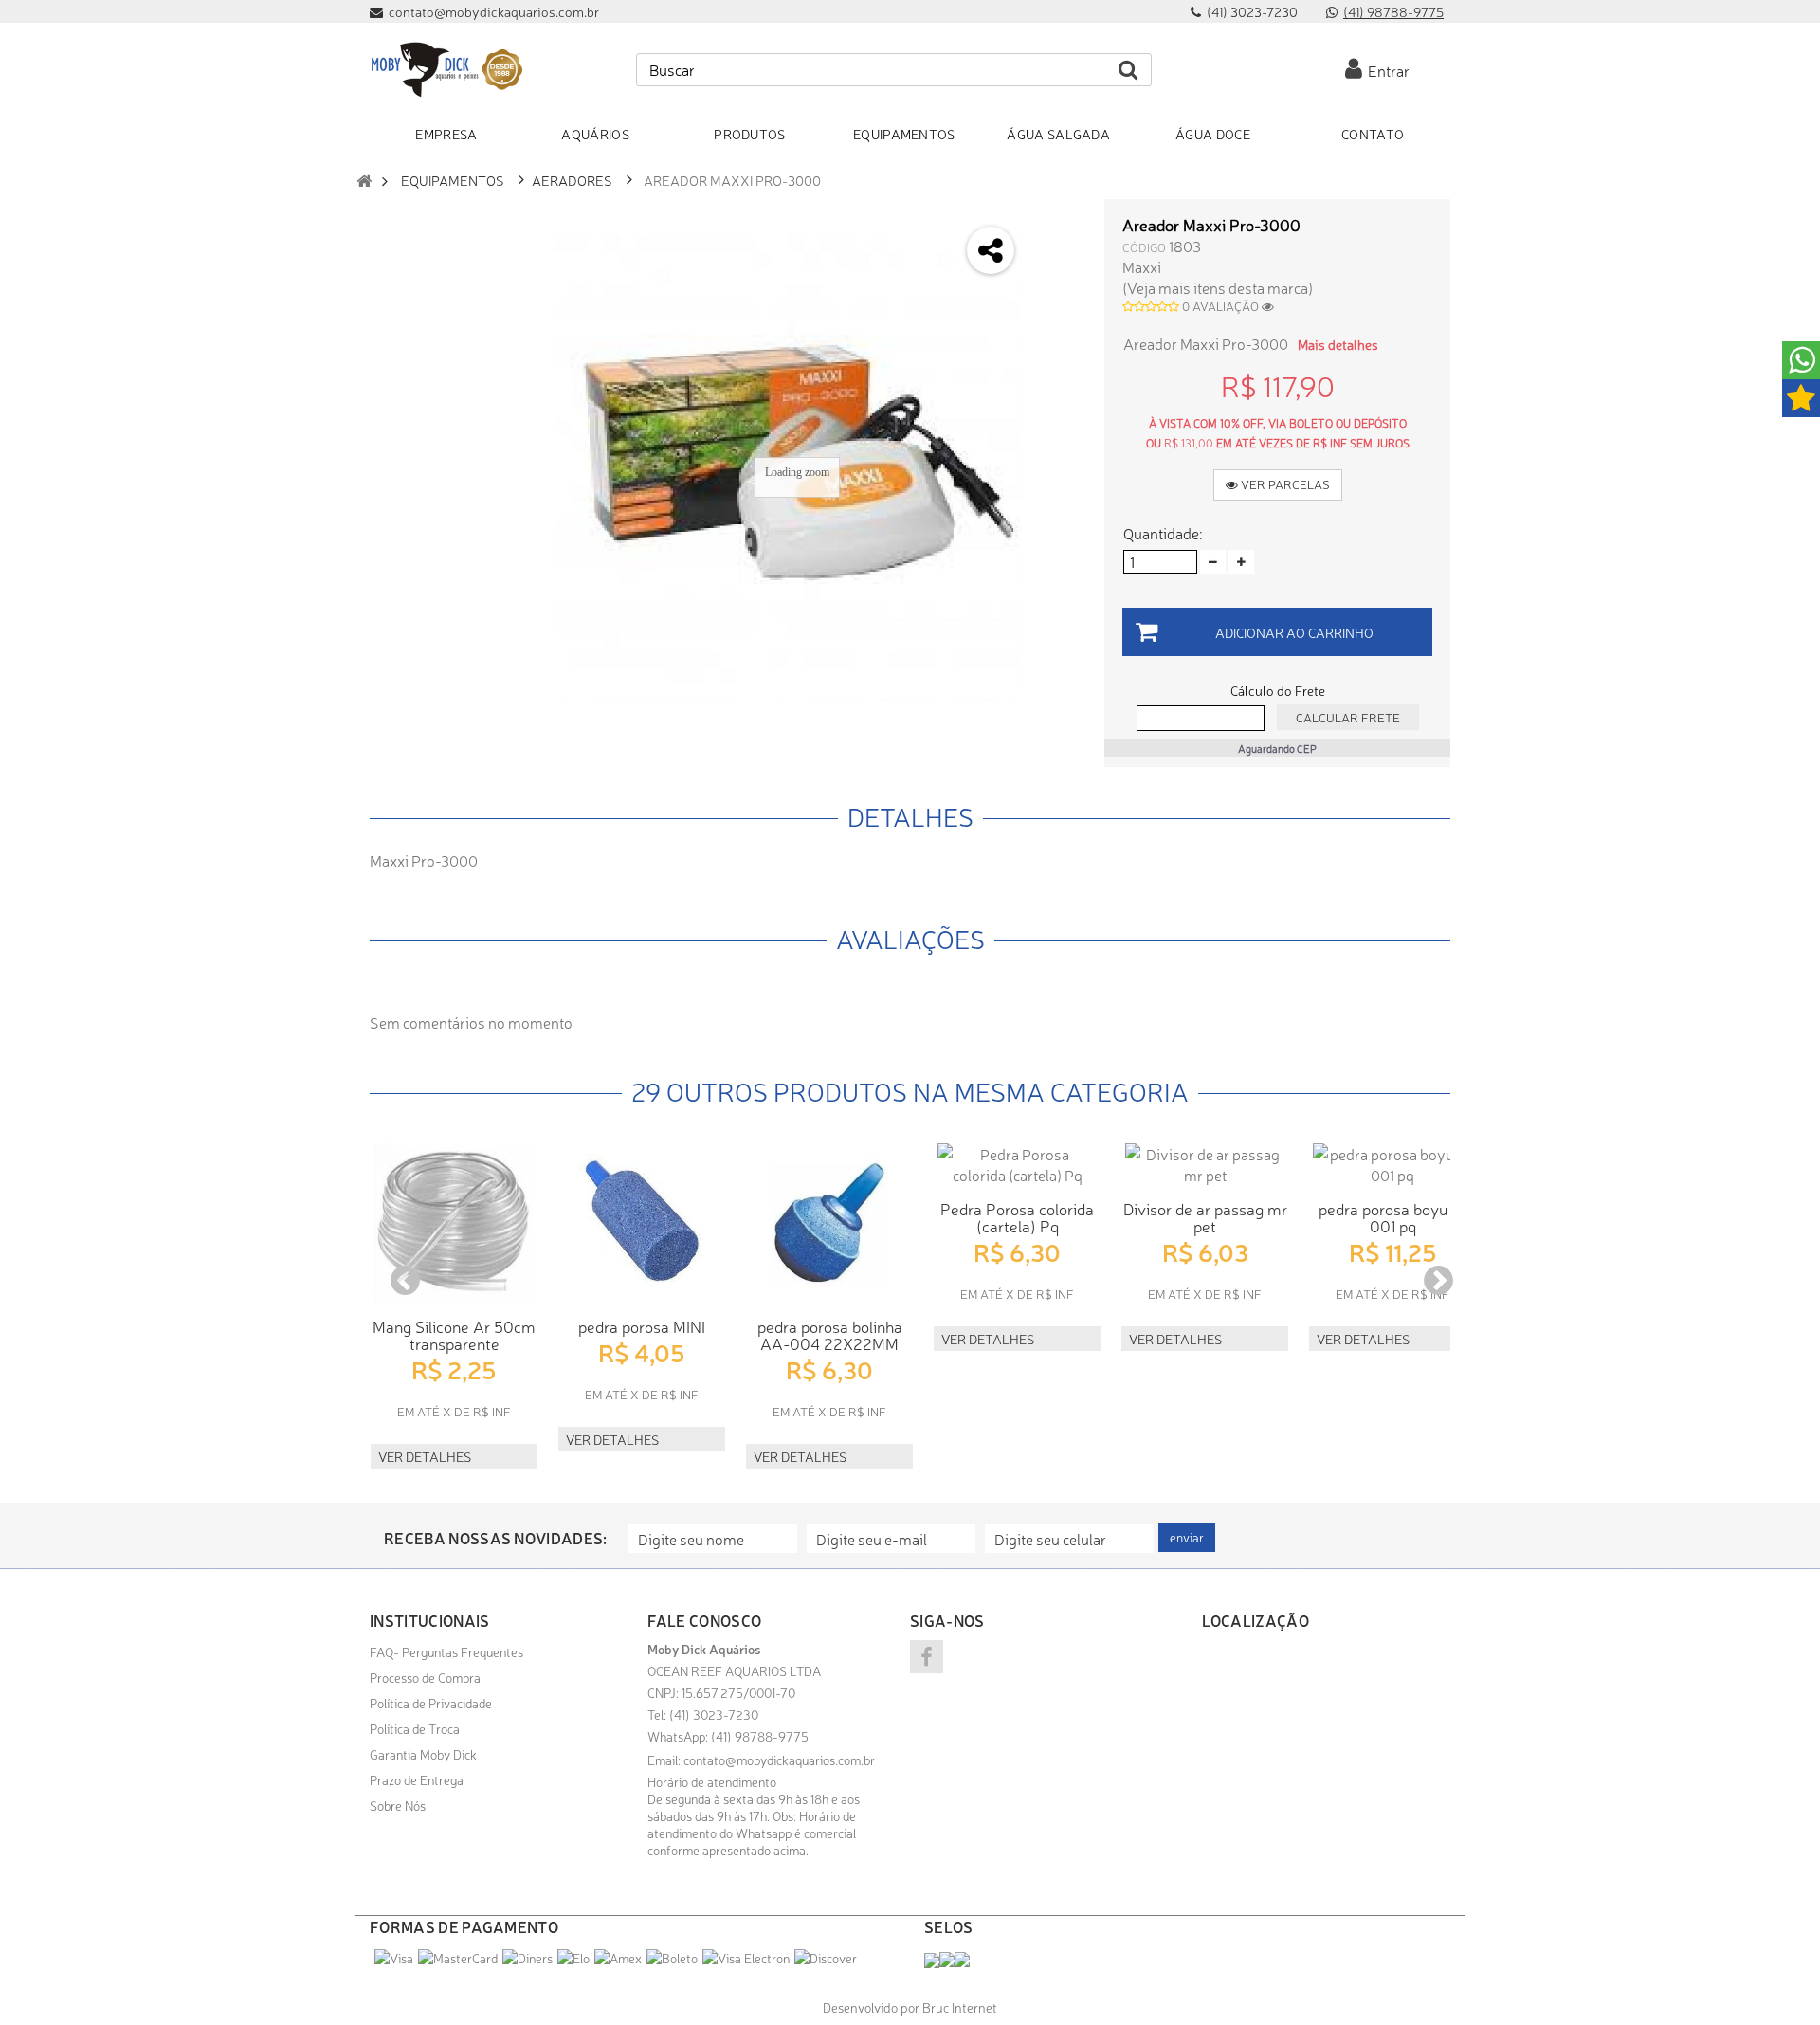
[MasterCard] (458, 1958)
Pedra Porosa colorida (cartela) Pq (1017, 1217)
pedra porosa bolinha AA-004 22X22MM (830, 1334)
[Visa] (394, 1958)
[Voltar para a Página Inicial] (364, 181)
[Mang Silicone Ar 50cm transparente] (454, 1223)
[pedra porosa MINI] (642, 1223)
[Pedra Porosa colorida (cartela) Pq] (1017, 1164)
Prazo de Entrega (417, 1779)
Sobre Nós (398, 1805)
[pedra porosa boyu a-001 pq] (1392, 1164)
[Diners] (528, 1958)
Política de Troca (415, 1728)
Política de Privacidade (431, 1703)
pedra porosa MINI (642, 1326)
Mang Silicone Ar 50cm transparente (454, 1334)
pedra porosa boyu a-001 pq (1392, 1217)
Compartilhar (1058, 271)
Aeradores (572, 180)
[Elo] (573, 1958)
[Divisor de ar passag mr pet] (1205, 1164)
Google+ (1058, 321)
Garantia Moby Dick (423, 1754)
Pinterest (1058, 371)
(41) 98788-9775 (1393, 11)
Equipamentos (453, 180)
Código (1144, 247)
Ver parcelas (1284, 484)
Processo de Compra (425, 1677)
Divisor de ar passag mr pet (1205, 1217)
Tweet (1058, 220)
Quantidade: (1163, 533)
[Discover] (826, 1958)
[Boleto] (672, 1958)
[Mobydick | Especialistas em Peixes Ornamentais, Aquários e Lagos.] (446, 70)
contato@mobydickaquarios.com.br (779, 1760)
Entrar (1386, 70)
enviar (1187, 1537)
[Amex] (618, 1958)
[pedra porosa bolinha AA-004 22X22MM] (829, 1223)
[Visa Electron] (746, 1958)
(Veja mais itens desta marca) (1218, 287)
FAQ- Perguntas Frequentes (446, 1651)
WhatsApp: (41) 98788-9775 (728, 1736)
